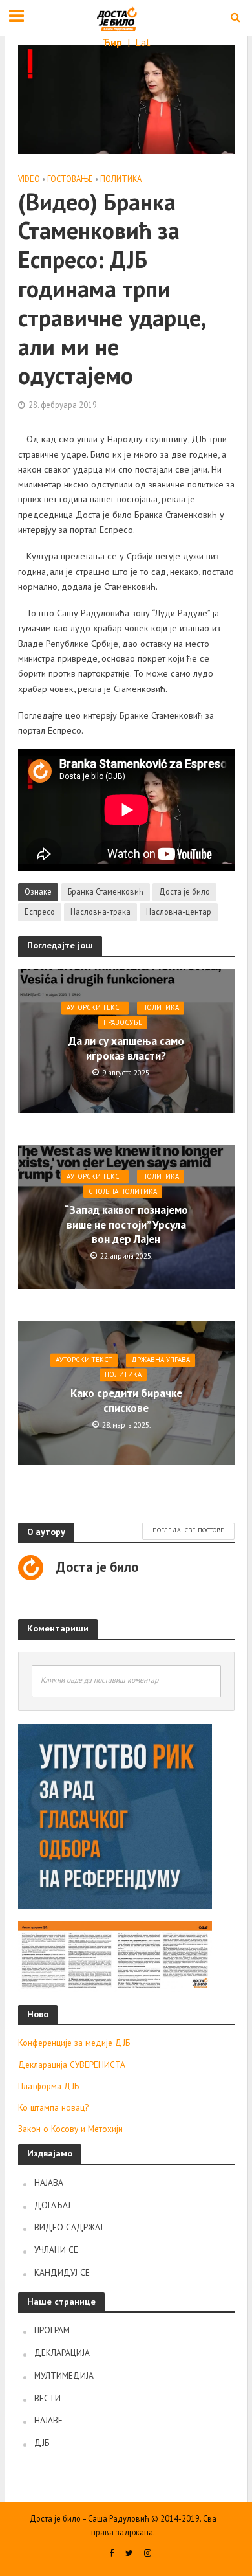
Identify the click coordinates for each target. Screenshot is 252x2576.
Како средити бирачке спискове (126, 1401)
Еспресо (40, 912)
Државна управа (161, 1360)
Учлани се (56, 2250)
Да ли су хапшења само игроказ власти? (126, 1049)
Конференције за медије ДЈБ (74, 2043)
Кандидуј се (62, 2272)
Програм (52, 2330)
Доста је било (184, 891)
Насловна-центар (179, 912)
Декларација (62, 2353)
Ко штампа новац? (53, 2107)
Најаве (48, 2420)
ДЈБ (42, 2443)
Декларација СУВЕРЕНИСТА (72, 2065)
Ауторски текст (95, 1008)
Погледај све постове (188, 1530)
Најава (49, 2182)
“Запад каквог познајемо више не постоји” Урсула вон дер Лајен (126, 1225)
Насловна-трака (100, 912)
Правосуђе (123, 1022)
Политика (121, 179)
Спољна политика (123, 1191)
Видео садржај (68, 2227)
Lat (143, 42)
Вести (47, 2398)
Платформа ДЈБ (48, 2086)
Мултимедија (64, 2375)
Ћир (113, 42)
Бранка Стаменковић (106, 891)
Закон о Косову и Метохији (70, 2129)
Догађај (52, 2205)
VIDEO (29, 179)
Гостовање (70, 179)
